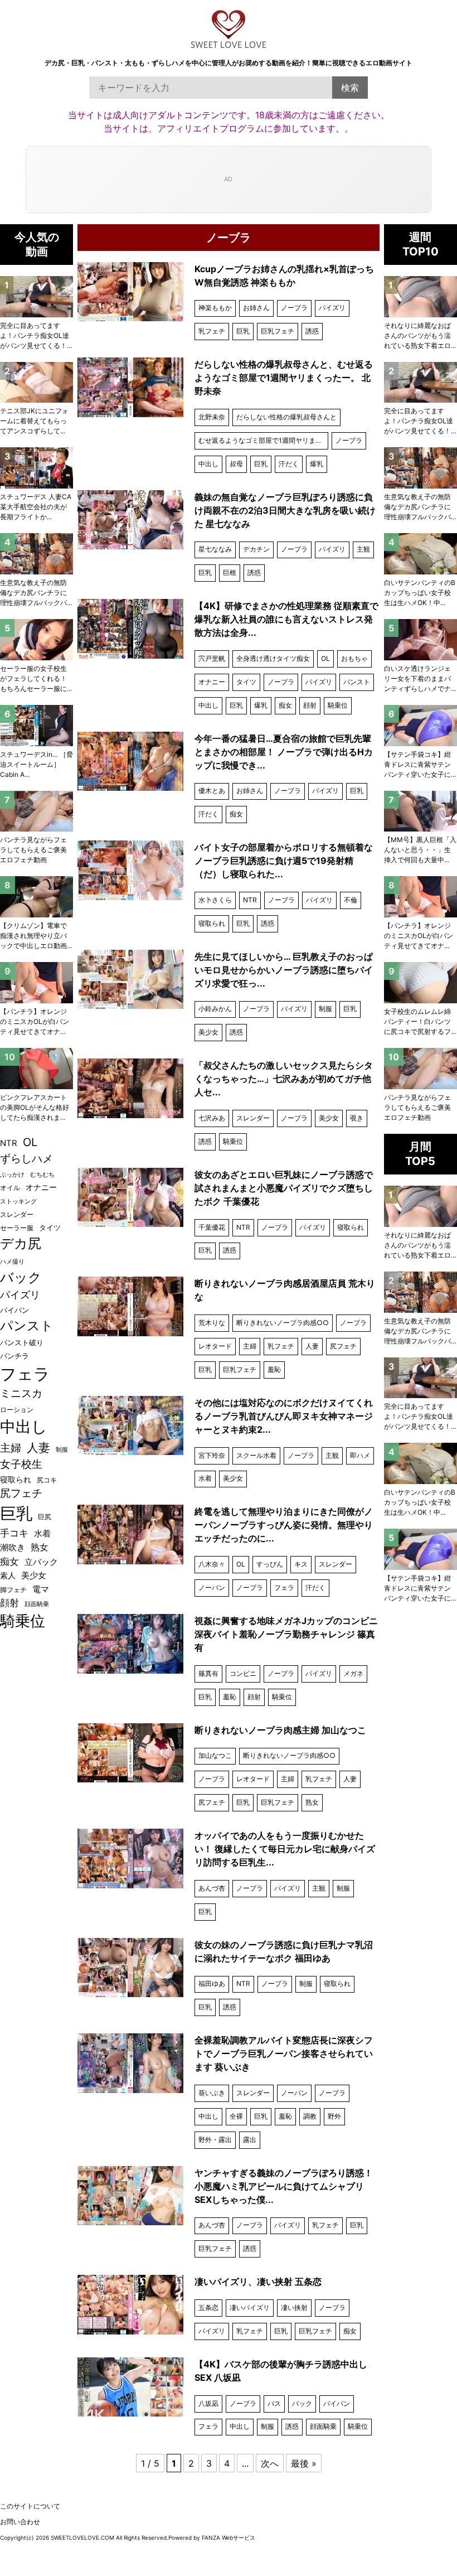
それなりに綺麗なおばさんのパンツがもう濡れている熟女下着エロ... (420, 335)
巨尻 (45, 1517)
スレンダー (253, 1118)
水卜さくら (215, 900)
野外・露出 (215, 2140)
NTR (250, 900)
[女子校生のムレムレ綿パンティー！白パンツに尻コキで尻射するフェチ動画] (420, 983)
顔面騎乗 (323, 2426)
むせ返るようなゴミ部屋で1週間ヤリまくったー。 (263, 440)
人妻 (312, 1346)
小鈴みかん (215, 1009)
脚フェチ (13, 1590)
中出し (208, 464)
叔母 (236, 464)
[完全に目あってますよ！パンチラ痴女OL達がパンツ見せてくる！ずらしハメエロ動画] (420, 383)
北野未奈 (212, 417)
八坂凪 (208, 2403)
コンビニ (243, 1673)
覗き (357, 1118)
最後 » (304, 2463)
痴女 (285, 705)
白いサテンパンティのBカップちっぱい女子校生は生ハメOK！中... (420, 593)
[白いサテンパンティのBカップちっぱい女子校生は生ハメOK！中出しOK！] (420, 554)
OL (325, 658)
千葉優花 (212, 1227)
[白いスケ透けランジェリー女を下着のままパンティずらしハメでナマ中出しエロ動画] (420, 640)
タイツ (246, 682)
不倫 (351, 900)
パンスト (357, 682)
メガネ (353, 1673)
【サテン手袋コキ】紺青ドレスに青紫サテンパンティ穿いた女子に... (420, 764)
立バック (41, 1562)
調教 (310, 2116)
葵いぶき (212, 2093)
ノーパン (212, 1587)
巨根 (230, 572)
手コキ (14, 1533)
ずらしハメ (26, 1158)
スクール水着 (256, 1455)
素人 (8, 1575)
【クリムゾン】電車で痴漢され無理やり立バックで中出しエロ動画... (36, 936)
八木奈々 (212, 1564)
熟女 (312, 1802)
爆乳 (317, 464)
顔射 (310, 705)
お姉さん (256, 308)
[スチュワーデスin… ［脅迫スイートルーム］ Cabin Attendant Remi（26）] (37, 726)
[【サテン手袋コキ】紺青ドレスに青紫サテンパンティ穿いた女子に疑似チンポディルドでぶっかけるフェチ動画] (420, 726)
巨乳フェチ (278, 331)
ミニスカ (21, 1393)
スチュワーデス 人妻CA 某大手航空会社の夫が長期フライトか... (36, 507)
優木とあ (212, 791)
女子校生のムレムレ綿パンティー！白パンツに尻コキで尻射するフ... (420, 1021)
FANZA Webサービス (229, 2538)
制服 (325, 1009)
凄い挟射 (294, 2307)
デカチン (256, 549)
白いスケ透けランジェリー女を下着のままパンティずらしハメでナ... (420, 678)
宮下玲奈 (212, 1455)
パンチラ (14, 1356)
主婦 (250, 1346)
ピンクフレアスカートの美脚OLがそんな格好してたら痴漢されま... (35, 1107)
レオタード (215, 1346)
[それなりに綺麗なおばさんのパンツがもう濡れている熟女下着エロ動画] (420, 297)
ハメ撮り (12, 1262)
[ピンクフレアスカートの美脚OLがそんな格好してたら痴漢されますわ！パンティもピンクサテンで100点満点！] (37, 1069)
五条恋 (208, 2307)
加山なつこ (215, 1755)
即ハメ (360, 1455)
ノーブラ (294, 308)
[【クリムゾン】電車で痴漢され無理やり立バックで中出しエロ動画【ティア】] (37, 897)
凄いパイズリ (250, 2307)
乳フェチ (212, 331)
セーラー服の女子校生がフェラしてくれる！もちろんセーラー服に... (36, 678)
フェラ (284, 1587)
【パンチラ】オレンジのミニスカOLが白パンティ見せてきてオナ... (419, 936)
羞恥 (274, 1369)
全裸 (236, 2116)
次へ (270, 2463)
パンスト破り (22, 1342)
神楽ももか (215, 308)
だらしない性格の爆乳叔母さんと (286, 417)
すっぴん (270, 1564)
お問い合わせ (20, 2522)
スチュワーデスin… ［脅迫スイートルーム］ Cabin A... (37, 764)
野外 (334, 2116)
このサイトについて (30, 2506)
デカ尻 (21, 1243)
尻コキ (47, 1480)
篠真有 (208, 1673)
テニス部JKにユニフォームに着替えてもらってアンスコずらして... (34, 421)
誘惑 (312, 331)
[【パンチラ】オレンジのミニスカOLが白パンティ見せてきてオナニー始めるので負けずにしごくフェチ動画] (420, 897)
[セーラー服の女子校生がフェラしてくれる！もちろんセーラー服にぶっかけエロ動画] (37, 640)
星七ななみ (215, 549)
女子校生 (21, 1464)
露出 (250, 2140)
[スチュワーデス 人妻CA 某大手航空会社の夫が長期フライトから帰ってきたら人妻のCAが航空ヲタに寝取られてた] (37, 468)
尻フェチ (343, 1346)
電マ (41, 1589)
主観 (363, 549)
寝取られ (212, 923)
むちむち (42, 1175)
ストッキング (18, 1202)
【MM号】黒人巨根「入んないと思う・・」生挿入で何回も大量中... (420, 850)
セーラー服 (17, 1228)
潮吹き (13, 1547)
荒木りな (212, 1323)
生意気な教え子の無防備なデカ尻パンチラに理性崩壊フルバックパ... (420, 507)
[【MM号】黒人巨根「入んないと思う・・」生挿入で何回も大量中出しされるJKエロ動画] (420, 811)
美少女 (208, 1032)
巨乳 (243, 331)
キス (301, 1564)
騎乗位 (338, 705)
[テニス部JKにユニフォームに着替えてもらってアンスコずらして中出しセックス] (37, 383)
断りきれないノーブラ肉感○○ (283, 1323)
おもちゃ (354, 658)
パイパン (337, 2403)
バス (274, 2403)
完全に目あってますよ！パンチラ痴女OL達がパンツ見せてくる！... (420, 421)
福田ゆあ (212, 1983)
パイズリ (332, 308)
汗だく (289, 464)
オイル (10, 1188)
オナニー (212, 682)
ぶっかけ (12, 1175)
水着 (205, 1478)
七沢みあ (212, 1118)
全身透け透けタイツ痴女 (273, 658)
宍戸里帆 (212, 658)
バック (302, 2403)
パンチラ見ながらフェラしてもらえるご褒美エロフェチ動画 (417, 1107)
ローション (17, 1410)
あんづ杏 (212, 1888)
